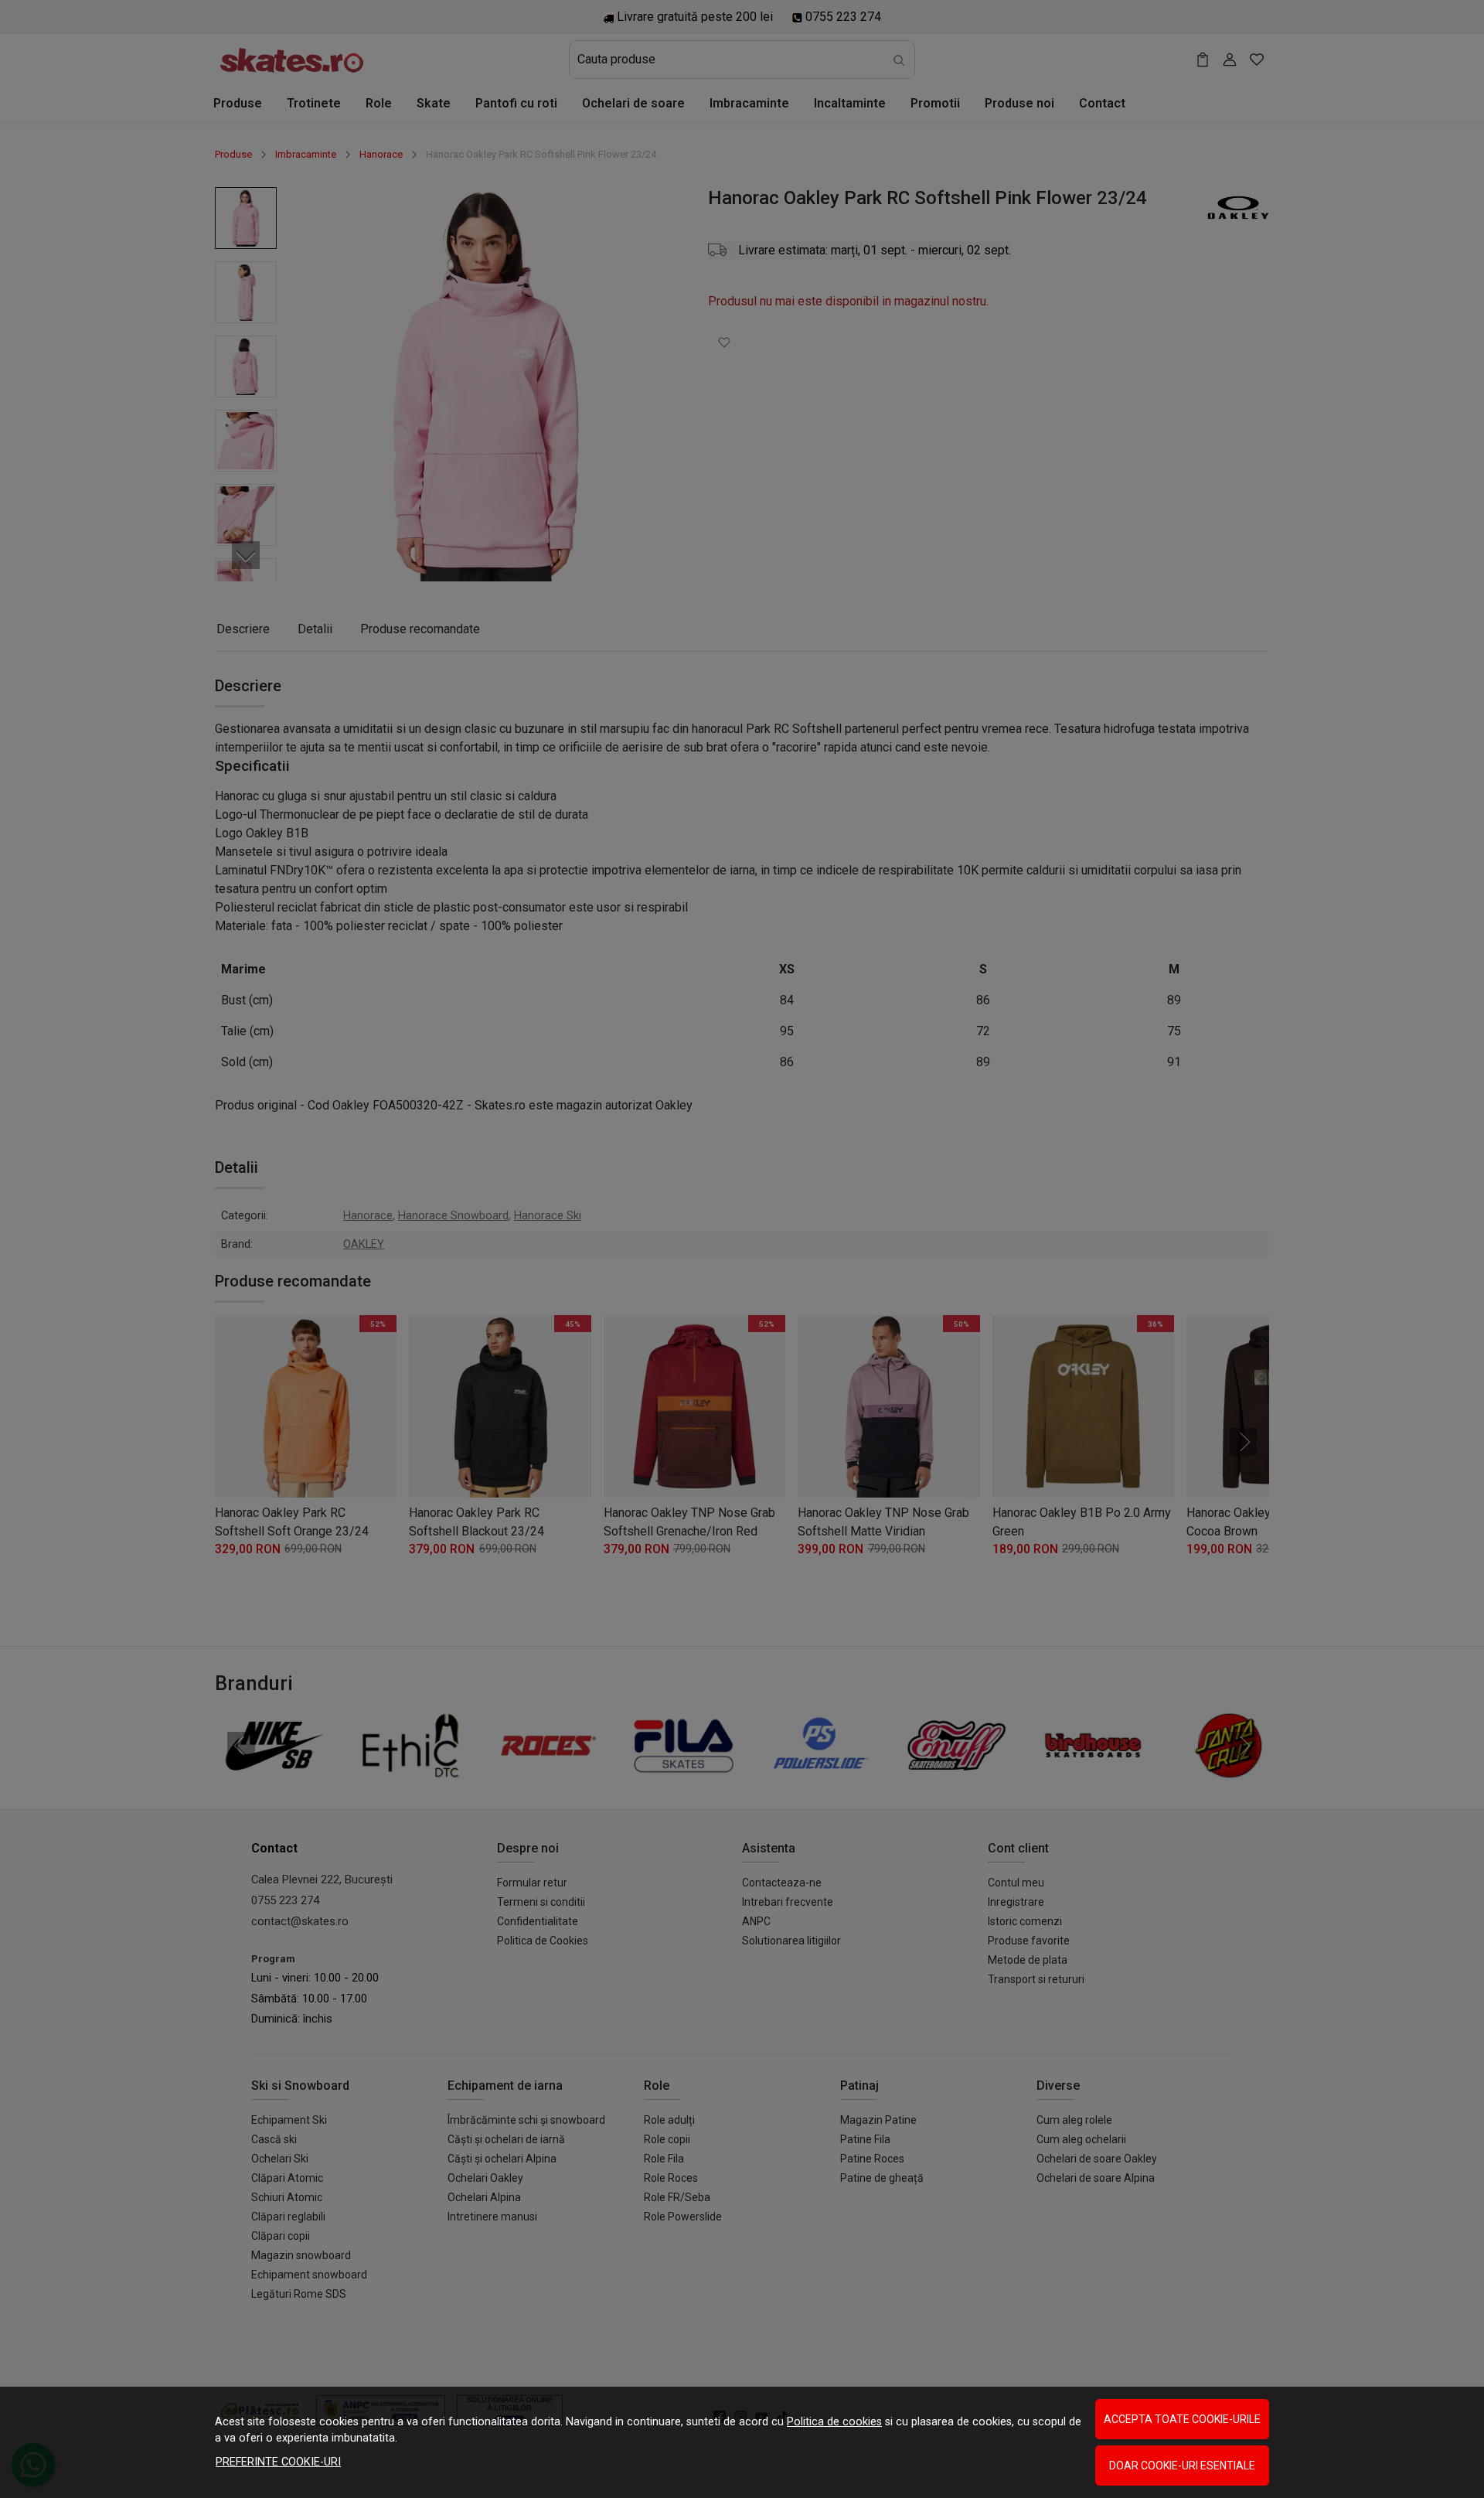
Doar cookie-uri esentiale (1182, 2466)
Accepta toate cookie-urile (1182, 2419)
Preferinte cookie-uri (278, 2462)
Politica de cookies (834, 2422)
